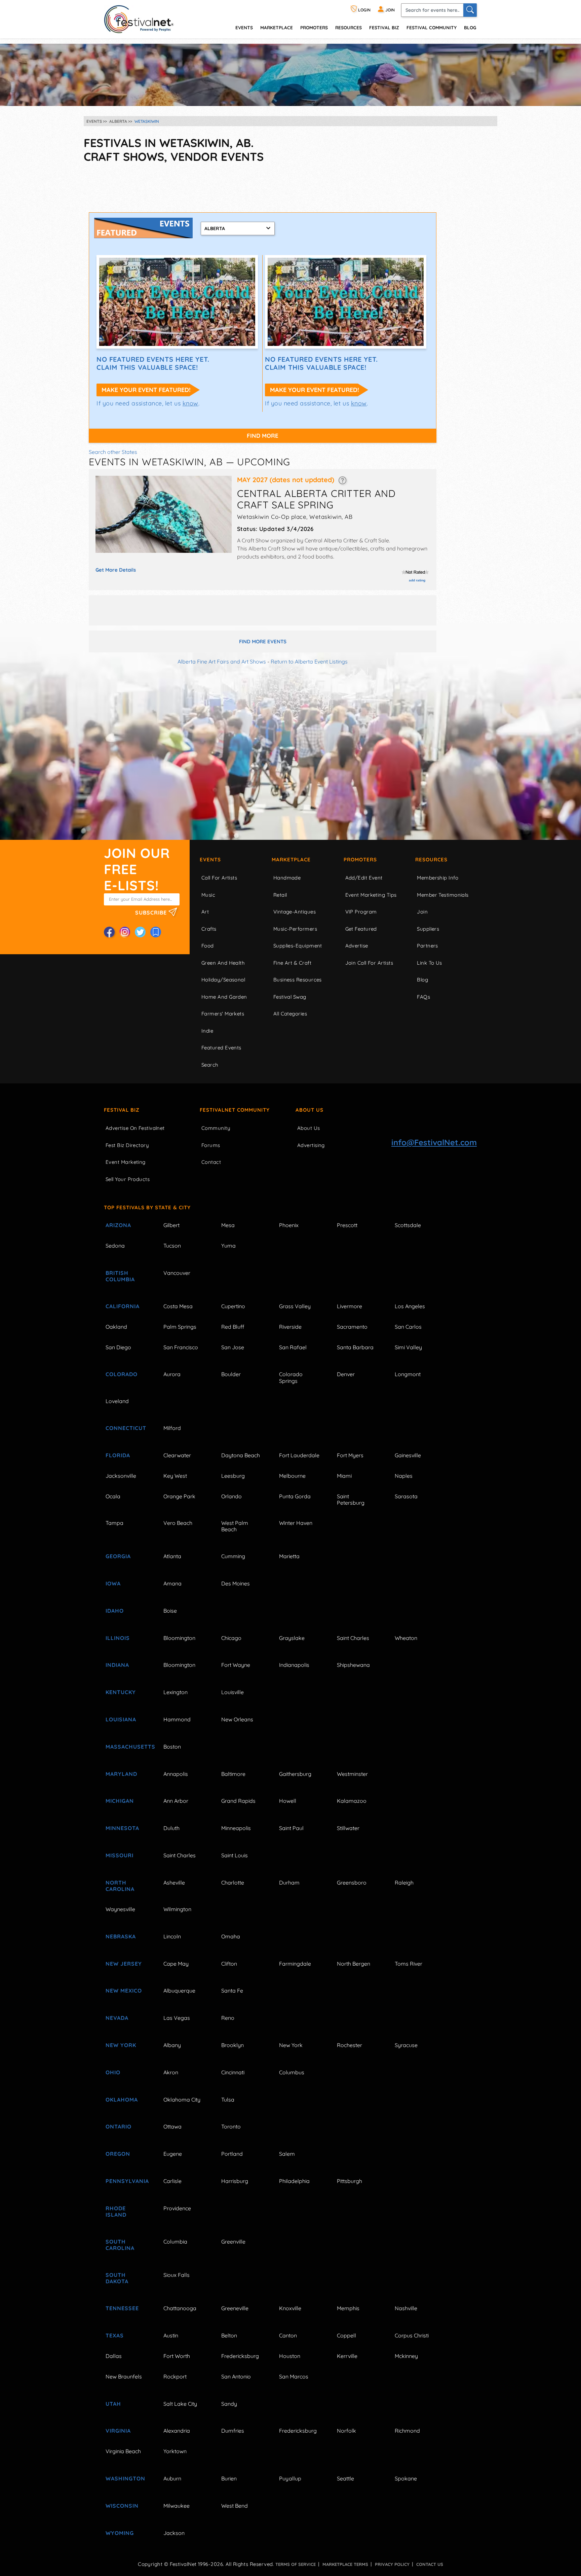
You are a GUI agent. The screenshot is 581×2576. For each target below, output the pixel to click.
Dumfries (233, 2431)
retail (280, 895)
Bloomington (179, 1638)
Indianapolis (294, 1665)
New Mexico (124, 1991)
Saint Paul (291, 1828)
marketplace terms (345, 2564)
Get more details (116, 570)
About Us (309, 1110)
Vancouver (177, 1273)
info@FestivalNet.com (434, 1142)
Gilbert (171, 1225)
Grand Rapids (238, 1801)
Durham (289, 1883)
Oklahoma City (182, 2100)
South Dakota (117, 2278)
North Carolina (120, 1886)
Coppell (346, 2335)
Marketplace (277, 27)
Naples (404, 1476)
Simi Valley (408, 1347)
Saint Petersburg (351, 1499)
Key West (175, 1476)
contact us (430, 2564)
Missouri (120, 1855)
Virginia (118, 2431)
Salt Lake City (180, 2404)
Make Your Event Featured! (146, 390)
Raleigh (404, 1883)
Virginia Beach (123, 2451)
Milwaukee (177, 2506)
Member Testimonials (443, 895)
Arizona (118, 1225)
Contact (211, 1162)
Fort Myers (350, 1455)
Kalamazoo (352, 1801)
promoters (314, 27)
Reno (228, 2018)
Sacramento (352, 1327)
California (123, 1306)
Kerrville (347, 2356)
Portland (232, 2154)
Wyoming (120, 2533)
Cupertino (233, 1306)
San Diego (118, 1347)
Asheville (174, 1883)
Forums (211, 1145)
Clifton (229, 1964)
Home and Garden (224, 997)
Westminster (352, 1774)
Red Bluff (233, 1327)
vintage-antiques (295, 912)
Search (210, 1065)
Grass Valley (295, 1306)
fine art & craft (292, 963)
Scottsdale (408, 1225)
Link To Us (430, 963)
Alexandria (177, 2431)
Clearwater (177, 1455)
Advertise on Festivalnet (135, 1128)
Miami (344, 1476)
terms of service (296, 2564)
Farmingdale (295, 1964)
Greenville (233, 2242)
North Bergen (354, 1964)
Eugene (173, 2154)
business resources (298, 980)
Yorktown (175, 2451)
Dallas (114, 2356)
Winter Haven (296, 1523)
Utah (113, 2404)
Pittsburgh (350, 2181)
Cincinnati (233, 2072)
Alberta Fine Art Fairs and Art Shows (222, 661)
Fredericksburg (240, 2356)
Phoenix (289, 1225)
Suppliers (428, 929)
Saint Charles (353, 1638)
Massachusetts (127, 1747)
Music (208, 895)
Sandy (229, 2404)
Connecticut (126, 1428)
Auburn (172, 2478)
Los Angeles (410, 1306)
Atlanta (172, 1556)
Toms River (409, 1964)
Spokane (406, 2478)
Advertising (311, 1145)
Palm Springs (180, 1327)
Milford (172, 1428)
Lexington (176, 1692)
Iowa (113, 1583)
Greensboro (352, 1883)
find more (263, 436)
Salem (287, 2154)
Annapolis (176, 1774)
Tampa (114, 1523)
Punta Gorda (295, 1496)
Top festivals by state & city (147, 1207)
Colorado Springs (291, 1377)
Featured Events (221, 1048)
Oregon (118, 2154)
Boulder (231, 1374)
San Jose (233, 1347)
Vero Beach (178, 1523)
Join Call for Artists (369, 963)
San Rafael (293, 1347)
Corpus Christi (412, 2335)
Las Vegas (177, 2018)
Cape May (176, 1964)
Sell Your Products (128, 1179)
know (190, 403)
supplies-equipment (298, 946)
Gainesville (408, 1455)
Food (208, 946)
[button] (342, 480)
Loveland (117, 1401)
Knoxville (290, 2308)
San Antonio (236, 2376)
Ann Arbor (176, 1801)
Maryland (121, 1774)
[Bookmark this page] (156, 932)
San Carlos (408, 1327)
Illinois (118, 1638)
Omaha (231, 1936)
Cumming (233, 1556)
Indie (207, 1031)
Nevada (117, 2018)
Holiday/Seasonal (223, 980)
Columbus (292, 2072)
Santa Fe (232, 1991)
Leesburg (233, 1476)
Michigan (120, 1801)
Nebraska (121, 1936)
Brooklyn (233, 2045)
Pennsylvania (127, 2181)
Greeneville (235, 2308)
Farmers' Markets (223, 1014)
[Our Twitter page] (140, 932)
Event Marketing (126, 1162)
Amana (172, 1583)
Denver (346, 1374)
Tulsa (228, 2100)
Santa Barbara (355, 1347)
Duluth (171, 1828)
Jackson (174, 2533)
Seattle (345, 2478)
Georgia (118, 1556)
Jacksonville (121, 1476)
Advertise (357, 946)
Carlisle (172, 2181)
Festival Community (432, 27)
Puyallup (290, 2478)
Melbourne (292, 1476)
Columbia (175, 2242)
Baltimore (233, 1774)
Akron (171, 2072)
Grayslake (292, 1638)
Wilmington (177, 1909)
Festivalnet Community (235, 1110)
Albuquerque (179, 1991)
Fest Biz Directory (127, 1145)
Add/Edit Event (364, 878)
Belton (229, 2335)
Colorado (122, 1374)
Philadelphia (294, 2181)
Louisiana (121, 1719)
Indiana (117, 1665)
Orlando (231, 1496)
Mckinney (406, 2356)
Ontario (119, 2126)
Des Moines (236, 1583)
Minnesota (122, 1828)
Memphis (348, 2308)
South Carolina (120, 2245)
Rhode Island (116, 2211)
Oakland (116, 1327)
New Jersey (124, 1964)
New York (121, 2045)
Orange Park (179, 1496)
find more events (263, 641)
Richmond (407, 2431)
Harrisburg (235, 2181)
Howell (288, 1801)
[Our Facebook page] (109, 932)
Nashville (406, 2308)
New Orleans (237, 1719)
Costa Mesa (178, 1306)
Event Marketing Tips (371, 895)
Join (422, 912)
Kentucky (121, 1692)
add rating (417, 580)
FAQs (423, 997)
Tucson (172, 1246)
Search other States (113, 452)
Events (210, 860)
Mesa (228, 1225)
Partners (428, 946)
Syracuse (406, 2045)
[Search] (470, 10)
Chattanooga (180, 2308)
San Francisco (181, 1347)
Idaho (115, 1611)
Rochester (350, 2045)
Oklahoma (122, 2100)
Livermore (350, 1306)
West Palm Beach (235, 1526)
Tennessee (122, 2308)
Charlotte (233, 1883)
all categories (290, 1014)
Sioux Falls (177, 2275)
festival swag (290, 997)
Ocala (113, 1496)
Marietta (289, 1556)
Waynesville (120, 1909)
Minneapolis (236, 1828)
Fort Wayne (236, 1665)
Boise (170, 1611)
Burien (229, 2478)
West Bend (235, 2506)
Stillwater (348, 1828)
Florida (118, 1455)
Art (205, 912)
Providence (177, 2208)
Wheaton (406, 1638)
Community (216, 1128)
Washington (125, 2478)
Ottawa (172, 2126)
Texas (115, 2335)
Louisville (233, 1692)
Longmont (408, 1374)
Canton (288, 2335)
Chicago (231, 1638)
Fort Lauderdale (299, 1455)
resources (348, 27)
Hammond (177, 1719)
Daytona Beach (241, 1455)
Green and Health (223, 963)
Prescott (347, 1225)
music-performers (295, 929)
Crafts (209, 929)
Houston (290, 2356)
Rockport (175, 2376)
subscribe (152, 912)
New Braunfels (124, 2376)
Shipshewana (353, 1665)
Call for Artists (219, 878)
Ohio (113, 2072)
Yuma (228, 1246)
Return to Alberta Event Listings (309, 661)
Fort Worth (177, 2356)
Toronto (231, 2126)
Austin (171, 2335)
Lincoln (172, 1936)
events (244, 27)
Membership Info (438, 878)
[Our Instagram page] (125, 932)
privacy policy (392, 2564)
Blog (470, 27)
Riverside (290, 1327)
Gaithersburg (295, 1774)
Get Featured (361, 929)
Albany (172, 2045)
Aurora (172, 1374)
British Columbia (120, 1276)
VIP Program (361, 912)
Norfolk (346, 2431)
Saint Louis (235, 1855)
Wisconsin (122, 2506)
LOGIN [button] (364, 10)
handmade (287, 878)
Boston (172, 1747)
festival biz (384, 27)
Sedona (115, 1246)
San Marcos (294, 2376)
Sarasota (406, 1496)
